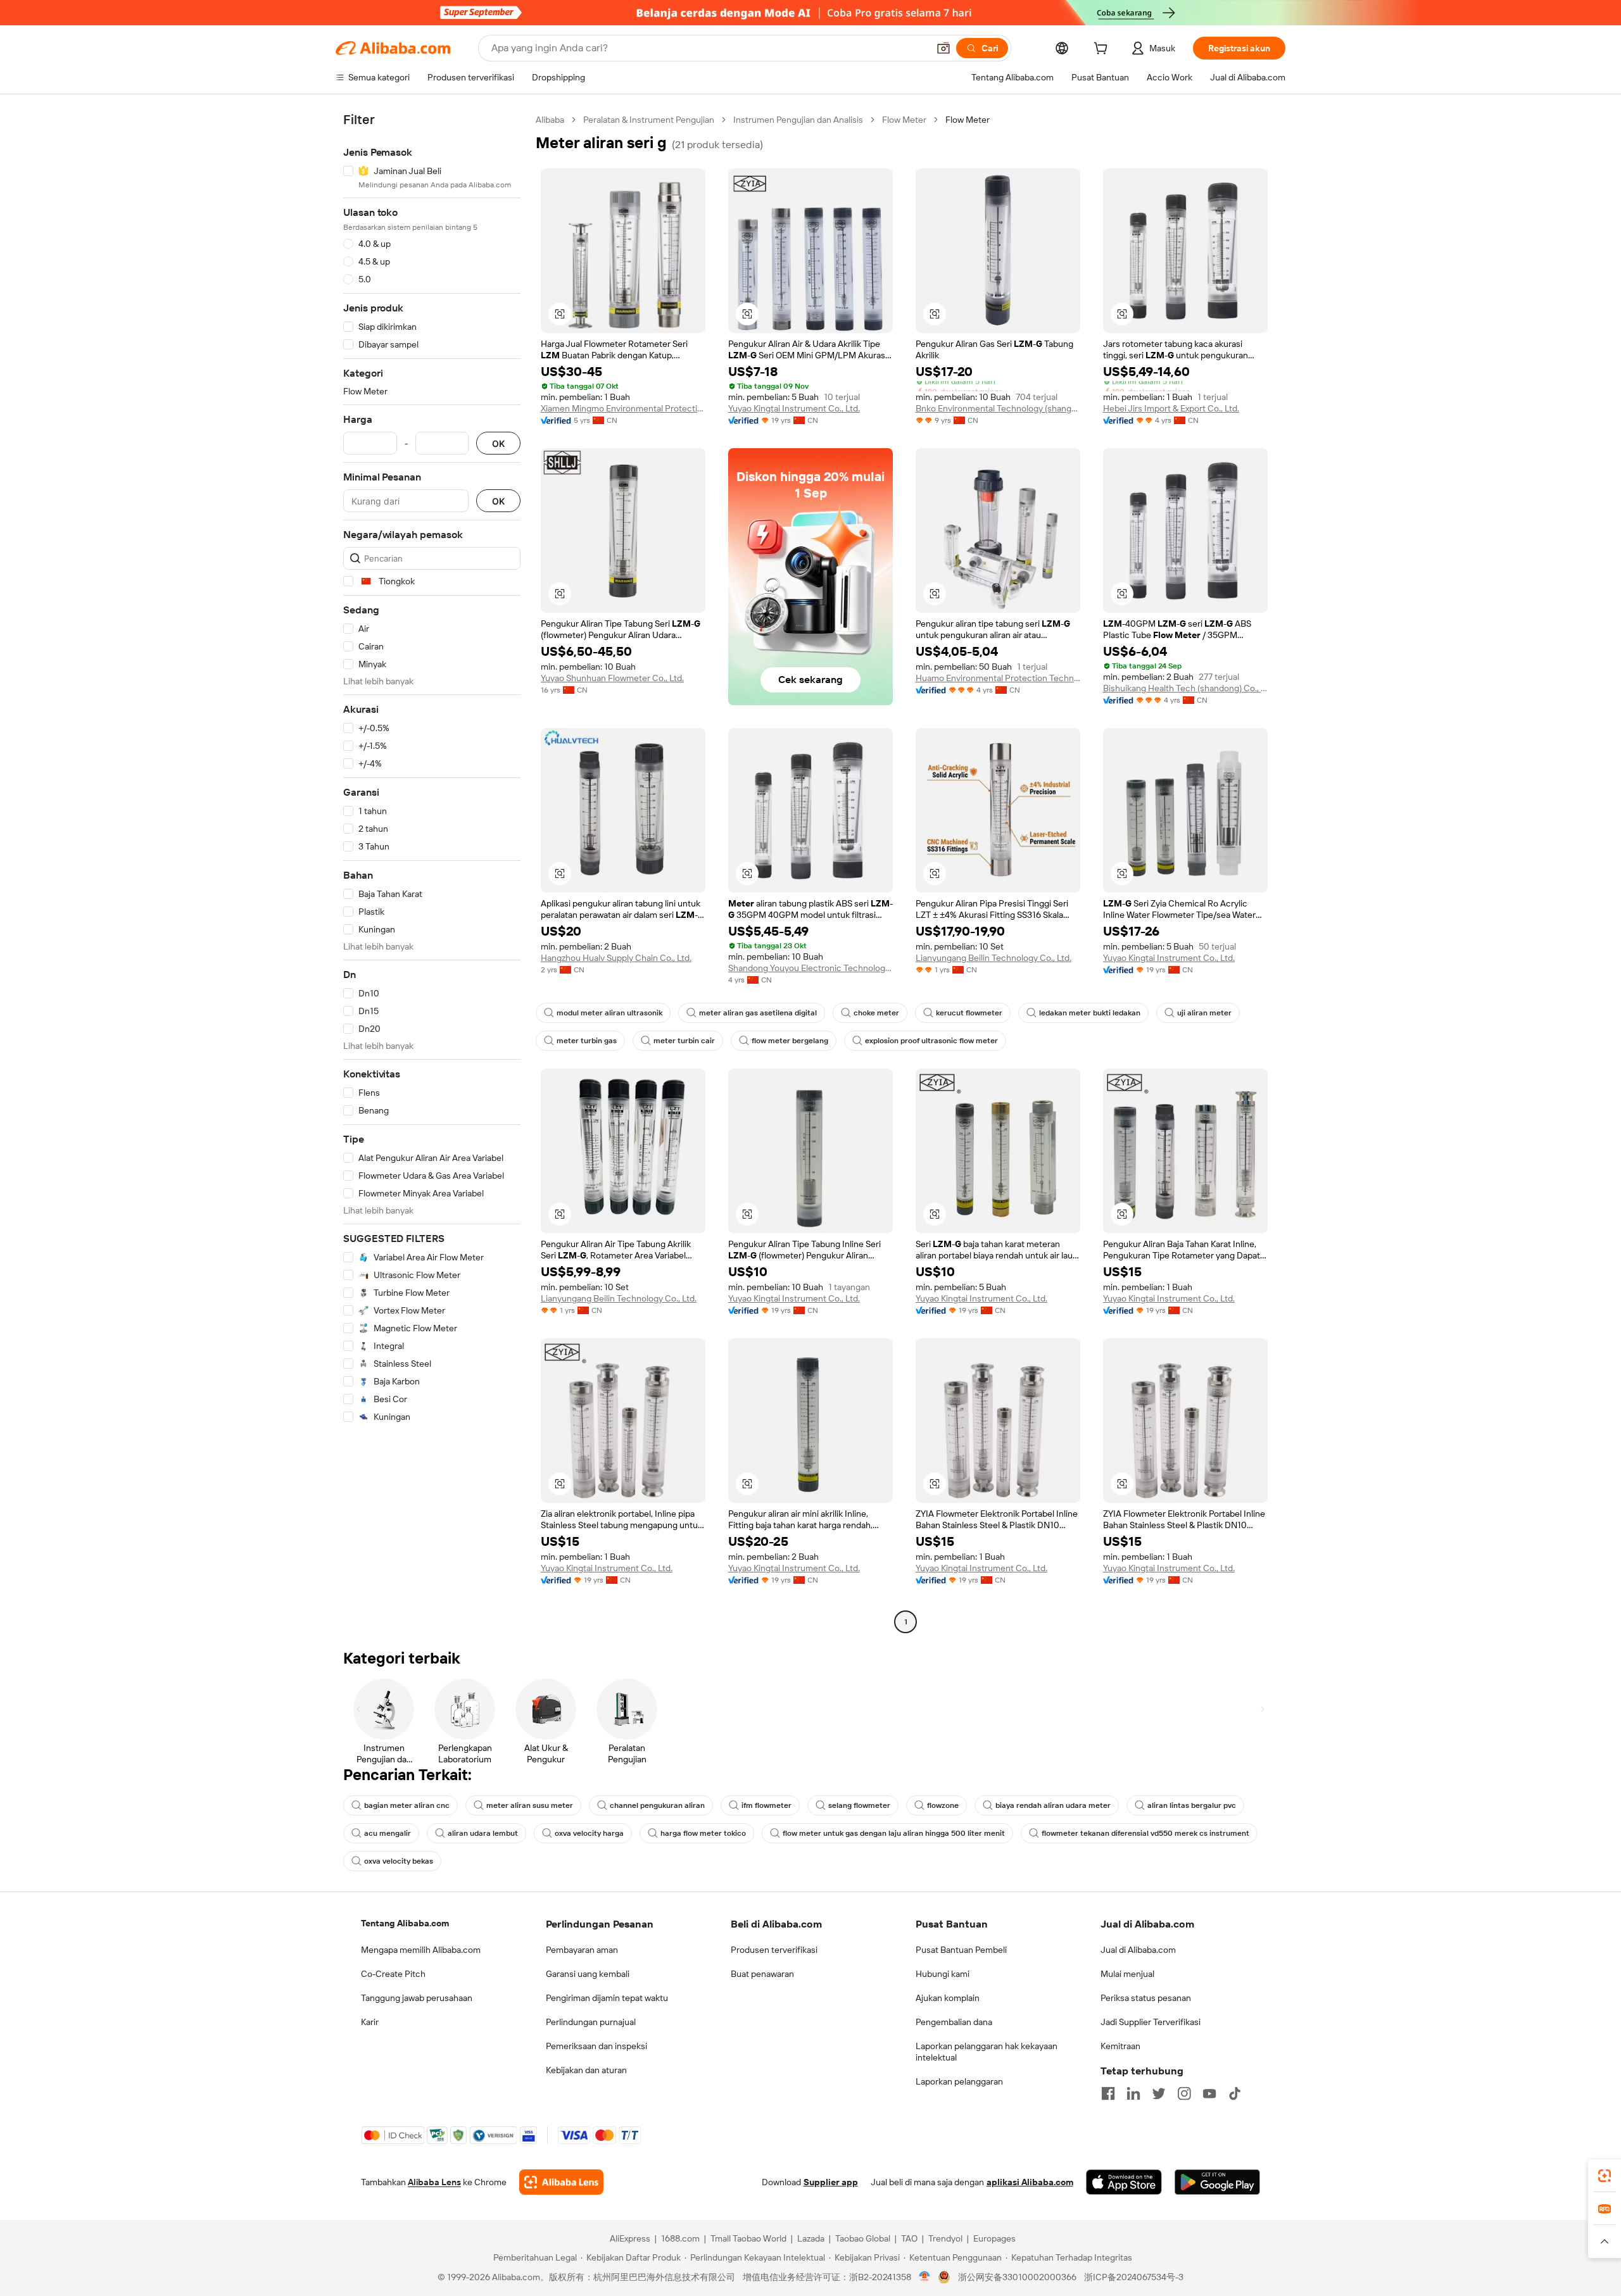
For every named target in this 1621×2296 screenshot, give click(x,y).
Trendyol (945, 2238)
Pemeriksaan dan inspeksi (596, 2046)
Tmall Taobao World (748, 2238)
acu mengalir (388, 1833)
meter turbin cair (684, 1041)
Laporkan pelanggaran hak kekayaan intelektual (987, 2052)
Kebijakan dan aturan (586, 2070)
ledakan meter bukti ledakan (1090, 1013)
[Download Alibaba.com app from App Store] (1124, 2182)
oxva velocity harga (589, 1833)
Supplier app (831, 2182)
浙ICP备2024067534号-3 (1134, 2277)
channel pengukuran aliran (657, 1805)
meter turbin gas (587, 1041)
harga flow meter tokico (703, 1833)
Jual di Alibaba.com (1138, 1950)
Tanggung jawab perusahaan (417, 1998)
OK (498, 443)
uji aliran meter (1204, 1013)
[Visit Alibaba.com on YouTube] (1209, 2093)
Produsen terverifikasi (774, 1950)
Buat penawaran (762, 1974)
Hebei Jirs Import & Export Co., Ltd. (1171, 408)
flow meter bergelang (790, 1041)
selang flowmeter (859, 1805)
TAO (909, 2238)
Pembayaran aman (582, 1950)
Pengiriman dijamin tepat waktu (607, 1998)
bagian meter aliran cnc (407, 1805)
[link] (1605, 2176)
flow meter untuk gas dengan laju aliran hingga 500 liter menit (894, 1833)
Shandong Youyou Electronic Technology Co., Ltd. (810, 968)
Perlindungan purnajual (591, 2022)
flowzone (943, 1805)
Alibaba (550, 120)
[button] (943, 48)
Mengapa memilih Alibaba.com (421, 1950)
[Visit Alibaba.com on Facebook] (1108, 2093)
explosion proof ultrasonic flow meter (931, 1041)
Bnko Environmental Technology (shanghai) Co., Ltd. (998, 408)
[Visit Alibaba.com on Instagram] (1184, 2093)
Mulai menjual (1127, 1974)
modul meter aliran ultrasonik (609, 1013)
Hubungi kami (943, 1974)
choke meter (876, 1013)
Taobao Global (863, 2238)
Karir (370, 2022)
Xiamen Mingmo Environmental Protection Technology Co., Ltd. (623, 408)
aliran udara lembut (483, 1833)
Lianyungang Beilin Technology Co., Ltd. (993, 958)
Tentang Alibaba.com (405, 1923)
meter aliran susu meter (530, 1805)
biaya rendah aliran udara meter (1053, 1805)
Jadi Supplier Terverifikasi (1151, 2022)
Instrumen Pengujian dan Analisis (798, 120)
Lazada (811, 2238)
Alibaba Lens (434, 2182)
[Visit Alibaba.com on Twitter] (1159, 2093)
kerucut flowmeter (969, 1013)
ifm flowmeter (766, 1805)
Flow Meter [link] (968, 120)
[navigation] (432, 872)
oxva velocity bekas (399, 1861)
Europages (994, 2238)
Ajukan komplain (948, 1998)
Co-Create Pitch (393, 1974)
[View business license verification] (925, 2277)
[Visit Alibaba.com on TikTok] (1235, 2093)
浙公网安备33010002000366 (1017, 2277)
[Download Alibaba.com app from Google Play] (1217, 2182)
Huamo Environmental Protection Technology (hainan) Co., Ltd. (998, 678)
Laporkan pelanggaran (959, 2081)
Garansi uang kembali (588, 1974)
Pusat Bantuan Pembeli (961, 1950)
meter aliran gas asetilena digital (758, 1013)
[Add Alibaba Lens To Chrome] (561, 2182)
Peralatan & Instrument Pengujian (649, 120)
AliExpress (630, 2238)
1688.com (680, 2238)
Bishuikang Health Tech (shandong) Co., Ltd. (1185, 688)
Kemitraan (1120, 2046)
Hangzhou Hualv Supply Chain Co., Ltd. (616, 958)
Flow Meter (904, 120)
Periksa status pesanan (1146, 1998)
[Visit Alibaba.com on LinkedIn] (1133, 2093)
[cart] (1103, 50)
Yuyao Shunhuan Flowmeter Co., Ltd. (612, 678)
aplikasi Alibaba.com (1030, 2182)
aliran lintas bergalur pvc (1192, 1805)
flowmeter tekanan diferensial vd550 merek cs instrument (1145, 1833)
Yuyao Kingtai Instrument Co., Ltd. (794, 408)
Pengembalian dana (954, 2022)
